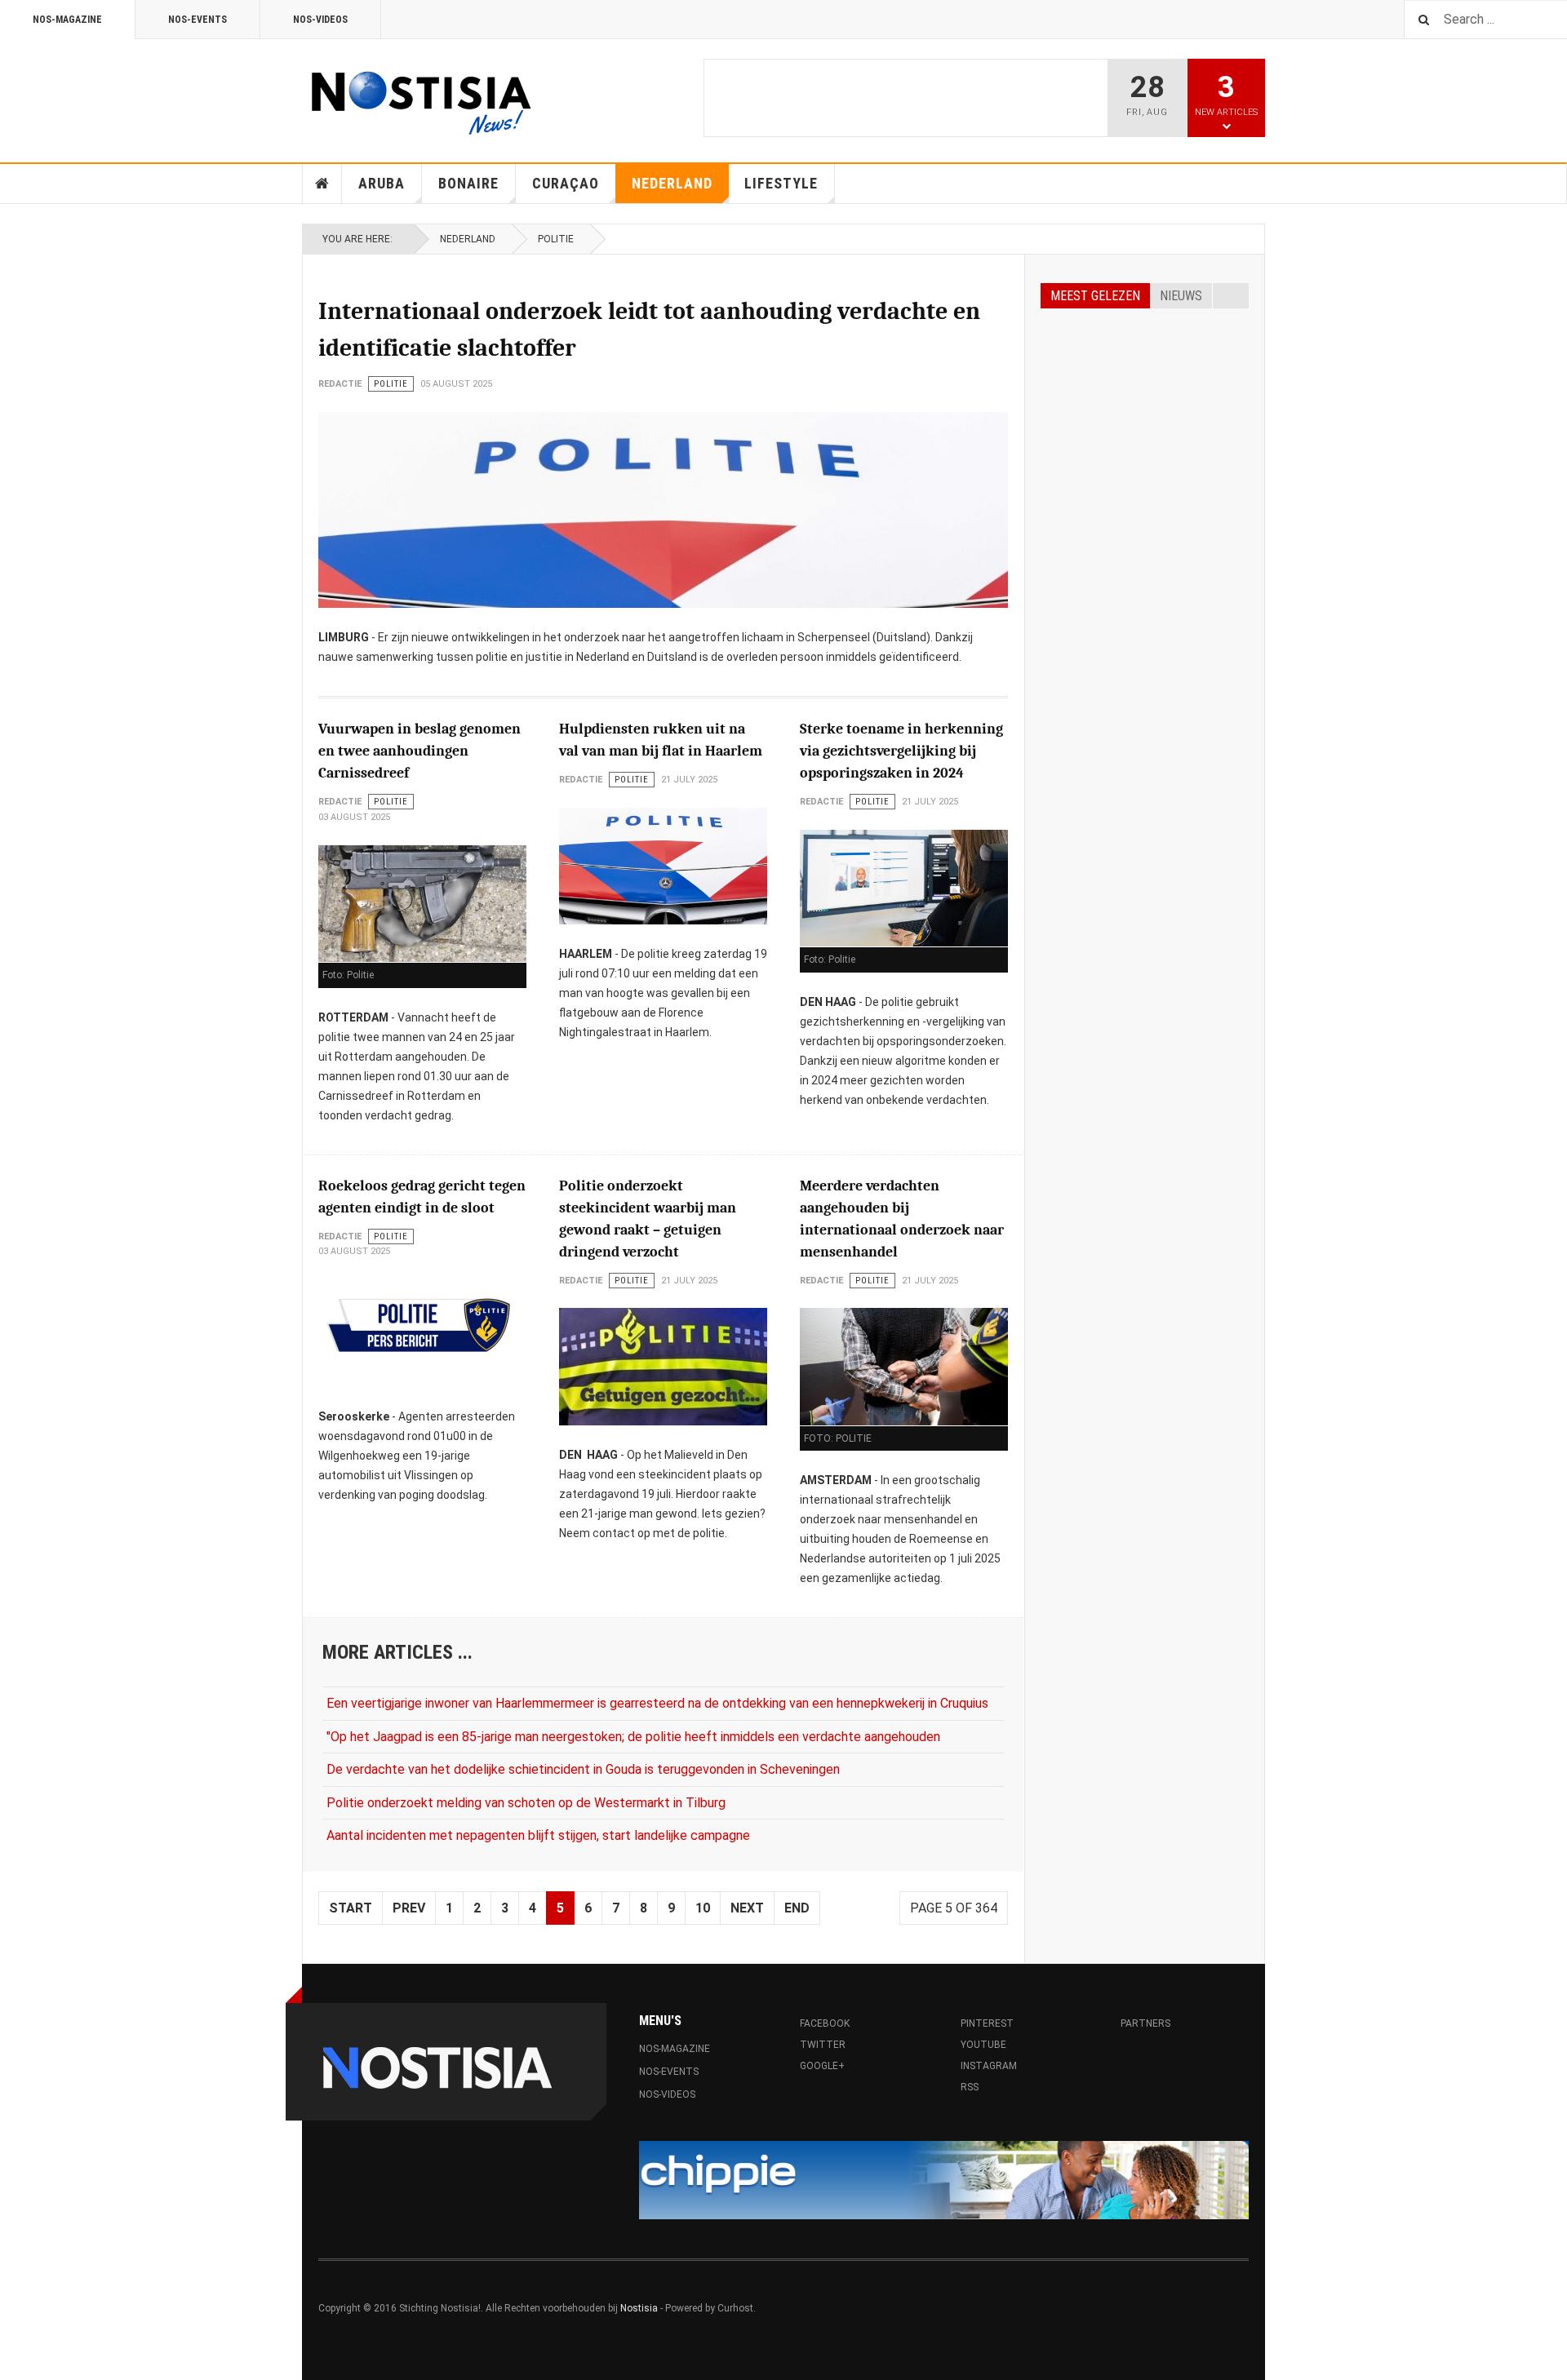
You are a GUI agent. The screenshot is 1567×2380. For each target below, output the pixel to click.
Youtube (983, 2045)
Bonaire (468, 183)
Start (351, 1908)
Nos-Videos (320, 20)
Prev (409, 1908)
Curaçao (566, 183)
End (797, 1908)
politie (556, 239)
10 (703, 1908)
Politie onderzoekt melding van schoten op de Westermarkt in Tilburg (526, 1803)
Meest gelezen (1095, 296)
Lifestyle (781, 183)
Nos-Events (198, 20)
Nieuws (1181, 296)
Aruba (382, 183)
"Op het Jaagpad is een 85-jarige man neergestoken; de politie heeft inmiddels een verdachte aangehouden (633, 1737)
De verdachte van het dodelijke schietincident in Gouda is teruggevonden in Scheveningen (583, 1769)
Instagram (989, 2066)
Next (747, 1908)
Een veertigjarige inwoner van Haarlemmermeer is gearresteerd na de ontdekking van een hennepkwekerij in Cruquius (657, 1703)
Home (322, 184)
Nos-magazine (67, 20)
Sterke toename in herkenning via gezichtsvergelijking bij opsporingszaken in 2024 (901, 751)
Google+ (822, 2066)
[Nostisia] (420, 98)
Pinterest (987, 2023)
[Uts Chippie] (944, 2180)
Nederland (672, 183)
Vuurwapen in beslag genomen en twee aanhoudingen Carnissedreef (419, 751)
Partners (1145, 2023)
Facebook (830, 2023)
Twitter (823, 2045)
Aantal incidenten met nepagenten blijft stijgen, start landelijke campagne (538, 1835)
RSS (970, 2087)
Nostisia (639, 2308)
